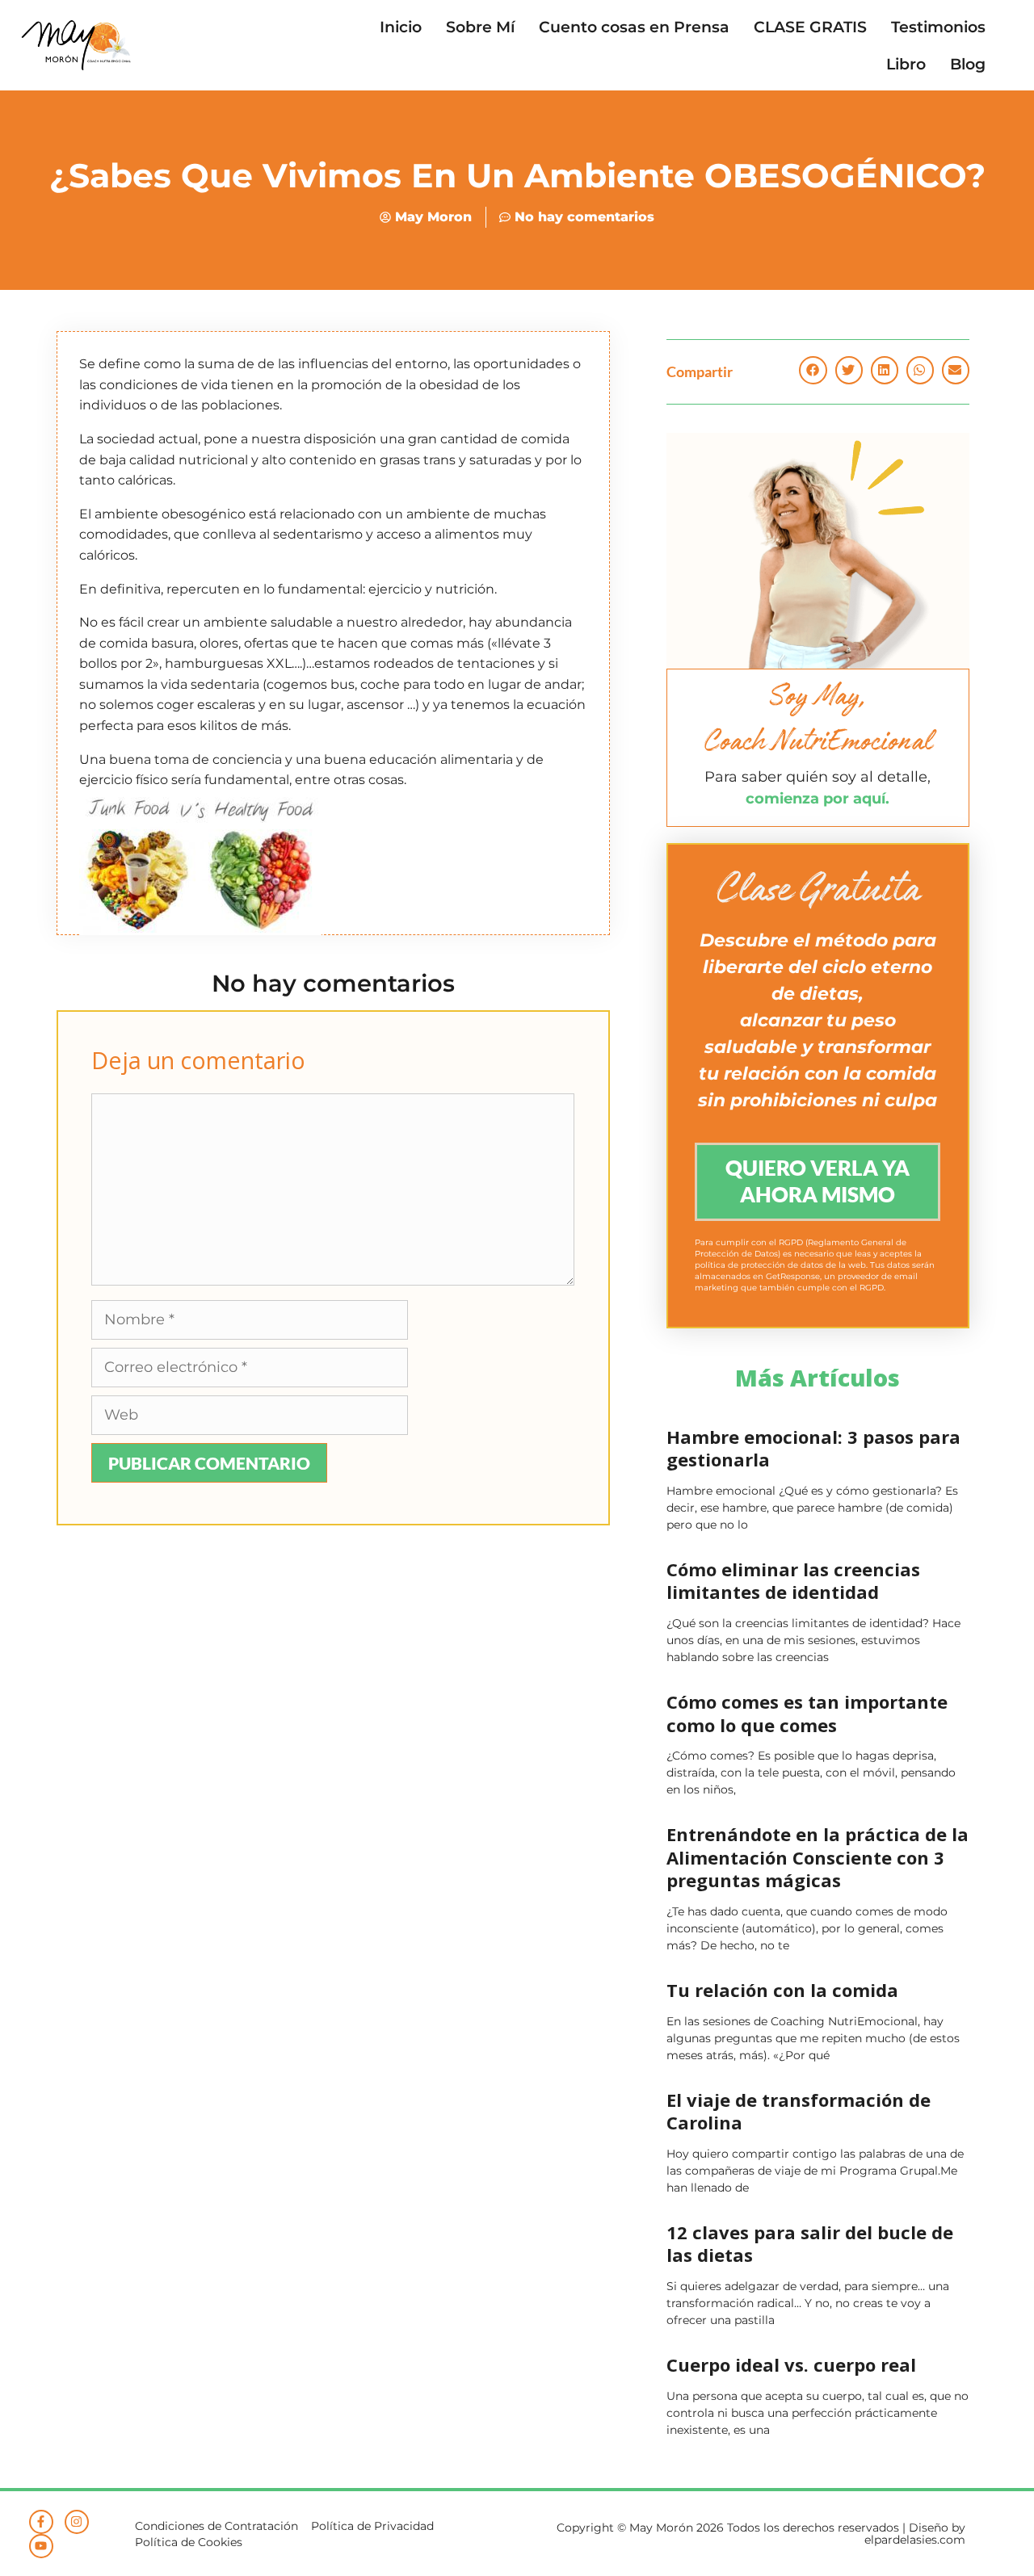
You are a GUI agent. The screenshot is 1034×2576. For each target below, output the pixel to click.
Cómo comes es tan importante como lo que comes (807, 1713)
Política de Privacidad (372, 2526)
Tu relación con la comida (782, 1990)
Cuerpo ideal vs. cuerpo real (791, 2364)
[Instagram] (77, 2522)
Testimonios (938, 27)
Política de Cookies (189, 2542)
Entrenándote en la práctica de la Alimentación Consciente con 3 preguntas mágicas (818, 1857)
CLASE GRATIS (810, 27)
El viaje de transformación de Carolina (799, 2111)
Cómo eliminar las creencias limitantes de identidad (793, 1581)
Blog (968, 64)
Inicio (401, 27)
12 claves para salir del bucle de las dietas (810, 2244)
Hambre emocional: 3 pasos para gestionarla (813, 1448)
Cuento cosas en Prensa (634, 27)
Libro (906, 64)
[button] (813, 370)
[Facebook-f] (41, 2522)
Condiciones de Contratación (216, 2526)
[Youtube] (41, 2546)
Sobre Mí (480, 27)
